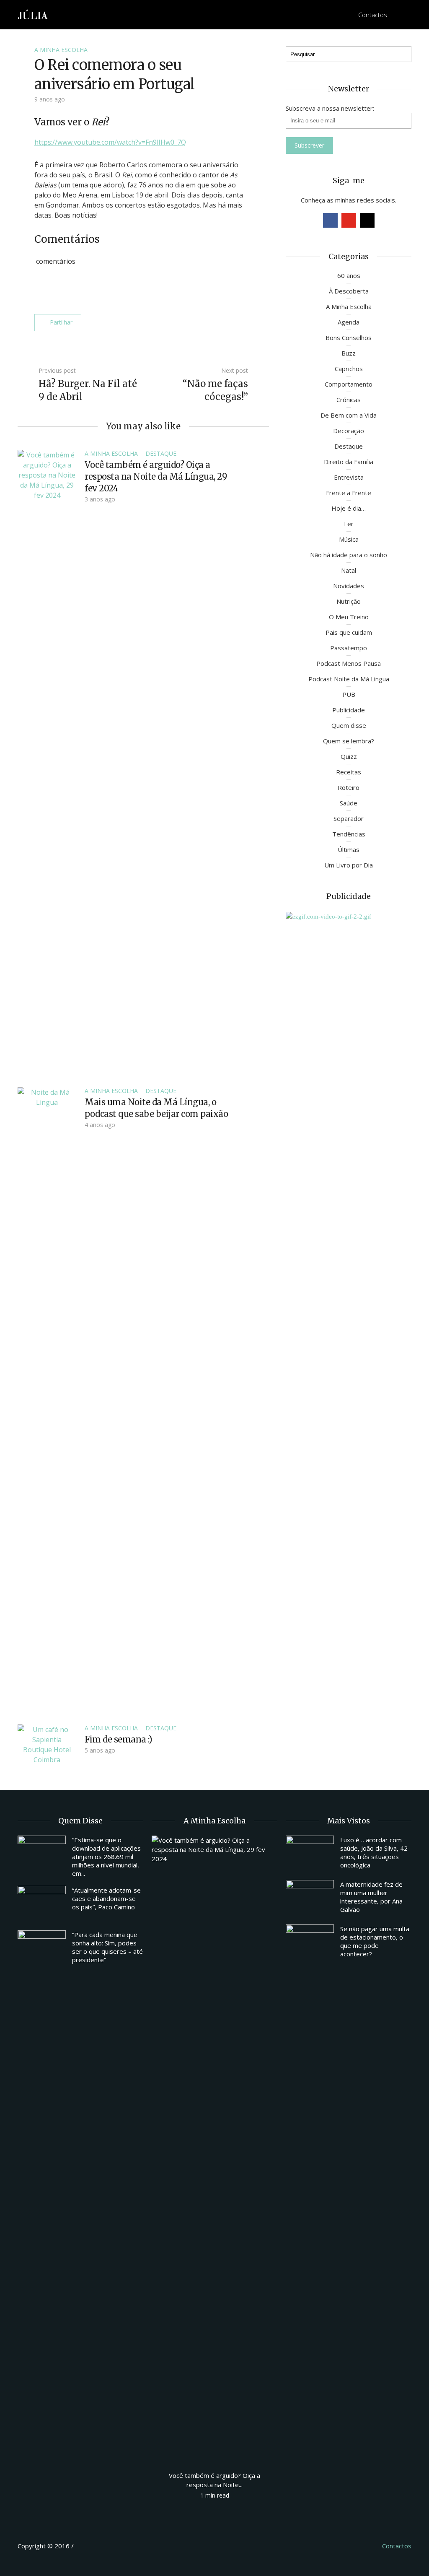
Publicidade (349, 710)
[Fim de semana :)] (47, 1744)
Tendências (349, 834)
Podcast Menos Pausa (349, 663)
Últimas (349, 849)
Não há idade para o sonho (349, 555)
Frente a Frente (349, 493)
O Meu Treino (349, 617)
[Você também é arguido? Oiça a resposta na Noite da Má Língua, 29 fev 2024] (47, 763)
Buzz (349, 353)
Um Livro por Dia (349, 865)
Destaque (161, 453)
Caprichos (349, 369)
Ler (349, 524)
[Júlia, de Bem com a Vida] (33, 14)
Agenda (349, 322)
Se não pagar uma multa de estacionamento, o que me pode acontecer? (375, 1941)
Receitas (349, 772)
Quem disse (349, 725)
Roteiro (349, 787)
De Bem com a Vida (349, 415)
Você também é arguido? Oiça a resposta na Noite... (214, 2480)
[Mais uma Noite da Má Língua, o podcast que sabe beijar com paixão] (47, 1401)
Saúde (349, 803)
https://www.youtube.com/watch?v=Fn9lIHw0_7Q (110, 142)
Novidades (349, 586)
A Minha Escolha (61, 50)
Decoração (349, 431)
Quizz (349, 756)
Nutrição (349, 601)
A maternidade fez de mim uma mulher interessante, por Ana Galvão (371, 1897)
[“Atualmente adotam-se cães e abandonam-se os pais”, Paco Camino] (42, 1904)
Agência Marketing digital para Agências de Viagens (91, 2545)
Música (349, 539)
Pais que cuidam (349, 632)
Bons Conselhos (349, 338)
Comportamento (349, 384)
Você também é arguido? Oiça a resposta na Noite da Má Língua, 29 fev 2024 (156, 477)
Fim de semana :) (118, 1739)
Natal (349, 570)
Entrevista (349, 477)
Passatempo (349, 648)
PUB (349, 694)
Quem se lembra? (349, 741)
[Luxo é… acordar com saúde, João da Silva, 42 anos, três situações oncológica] (310, 1854)
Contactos (373, 15)
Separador (349, 818)
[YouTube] (349, 220)
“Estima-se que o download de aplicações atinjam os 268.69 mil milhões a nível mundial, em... (106, 1857)
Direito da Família (349, 462)
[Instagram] (367, 220)
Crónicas (349, 400)
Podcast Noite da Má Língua (349, 679)
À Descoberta (349, 291)
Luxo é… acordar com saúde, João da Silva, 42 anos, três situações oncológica (374, 1852)
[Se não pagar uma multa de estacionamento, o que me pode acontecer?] (310, 1942)
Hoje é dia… (349, 508)
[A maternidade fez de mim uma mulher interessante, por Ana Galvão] (310, 1898)
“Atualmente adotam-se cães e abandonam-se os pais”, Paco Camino (106, 1898)
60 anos (349, 275)
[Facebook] (330, 220)
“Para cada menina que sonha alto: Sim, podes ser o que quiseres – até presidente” (107, 1947)
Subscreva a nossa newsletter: (330, 108)
